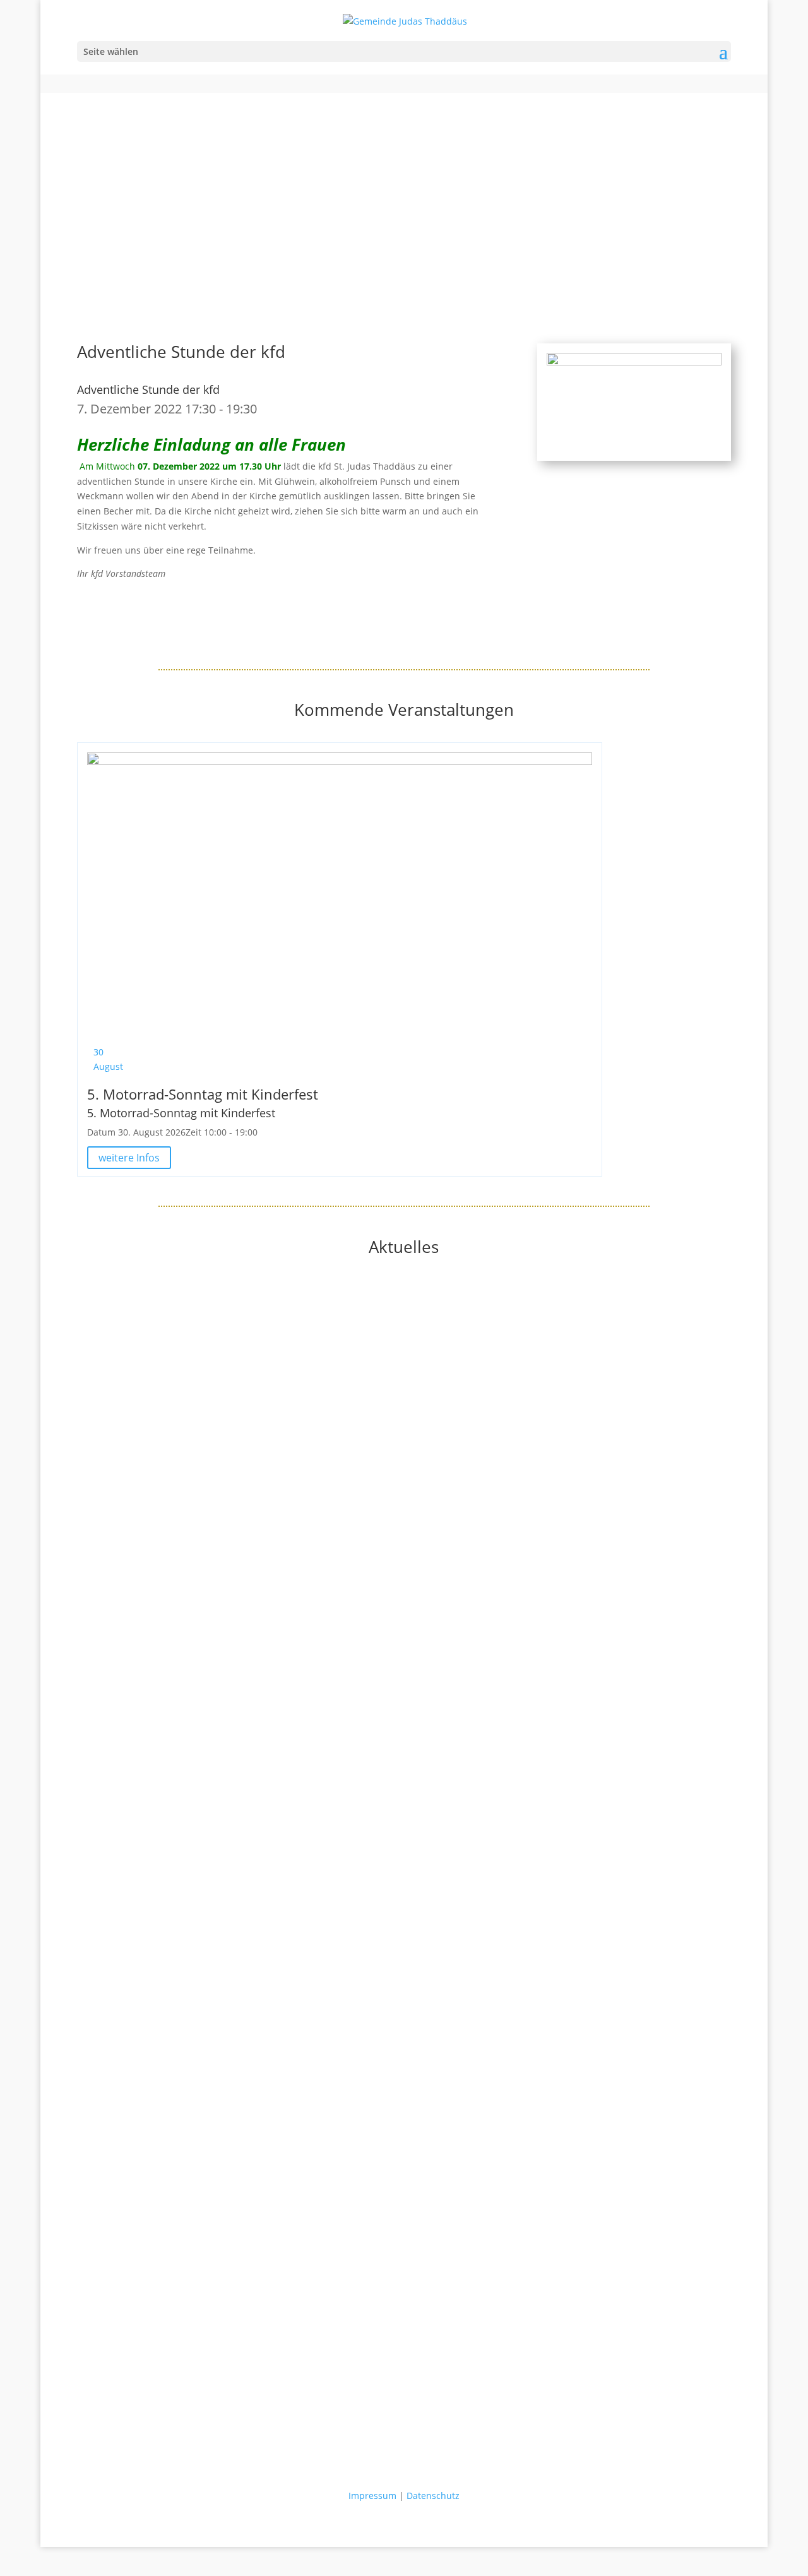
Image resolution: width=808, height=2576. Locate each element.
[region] (404, 196)
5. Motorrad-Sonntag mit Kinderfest (203, 1094)
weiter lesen (103, 1532)
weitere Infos (129, 1158)
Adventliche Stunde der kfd (148, 389)
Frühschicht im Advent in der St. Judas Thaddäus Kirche (195, 2272)
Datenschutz (433, 2496)
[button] (404, 254)
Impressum (372, 2496)
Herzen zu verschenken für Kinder (150, 1809)
